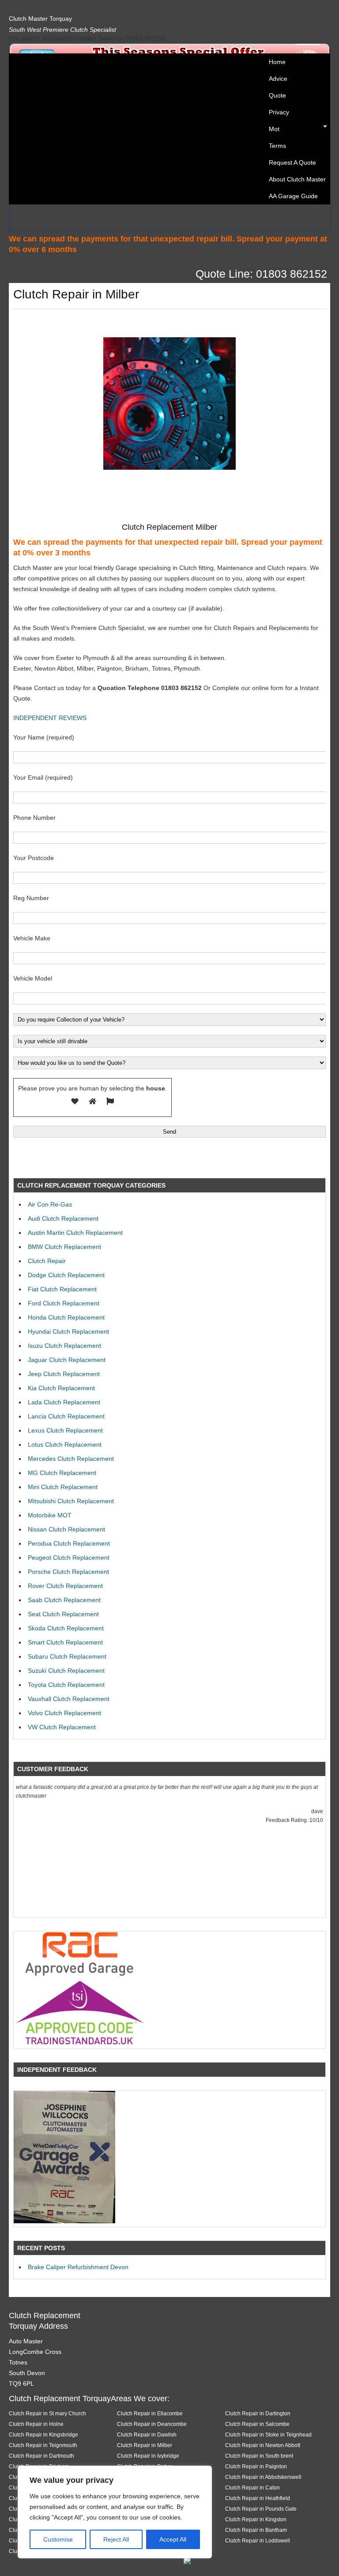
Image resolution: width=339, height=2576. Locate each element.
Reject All (116, 2539)
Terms (277, 146)
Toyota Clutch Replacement (66, 1685)
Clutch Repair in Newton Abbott (263, 2445)
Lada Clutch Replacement (64, 1402)
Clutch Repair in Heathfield (258, 2498)
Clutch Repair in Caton (252, 2487)
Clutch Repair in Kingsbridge (43, 2435)
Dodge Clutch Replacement (66, 1275)
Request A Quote (292, 162)
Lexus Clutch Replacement (65, 1430)
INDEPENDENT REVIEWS (50, 718)
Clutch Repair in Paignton (256, 2466)
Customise (58, 2539)
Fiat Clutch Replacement (62, 1289)
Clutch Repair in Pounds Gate (261, 2509)
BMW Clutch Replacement (64, 1247)
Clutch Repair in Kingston (256, 2519)
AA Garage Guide (293, 196)
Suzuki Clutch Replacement (66, 1671)
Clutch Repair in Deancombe (152, 2424)
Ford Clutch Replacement (64, 1303)
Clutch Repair (47, 1261)
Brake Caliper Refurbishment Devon (78, 2267)
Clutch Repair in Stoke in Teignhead (268, 2435)
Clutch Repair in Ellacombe (150, 2413)
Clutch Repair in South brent (259, 2456)
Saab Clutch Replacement (64, 1600)
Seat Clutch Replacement (63, 1614)
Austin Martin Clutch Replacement (75, 1233)
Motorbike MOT (50, 1515)
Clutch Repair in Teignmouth (43, 2445)
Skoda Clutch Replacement (66, 1628)
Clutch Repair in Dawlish (147, 2435)
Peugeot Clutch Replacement (69, 1558)
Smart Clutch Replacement (65, 1642)
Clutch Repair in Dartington (258, 2413)
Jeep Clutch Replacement (64, 1374)
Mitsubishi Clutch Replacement (71, 1501)
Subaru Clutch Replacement (67, 1656)
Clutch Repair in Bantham (256, 2530)
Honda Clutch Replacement (66, 1317)
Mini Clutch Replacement (63, 1487)
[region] (115, 2512)
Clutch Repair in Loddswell (258, 2540)
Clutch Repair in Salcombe (257, 2424)
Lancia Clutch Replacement (66, 1416)
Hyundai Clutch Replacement (68, 1331)
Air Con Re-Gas (50, 1204)
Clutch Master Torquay (40, 19)
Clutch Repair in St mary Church (47, 2413)
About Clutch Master (297, 179)
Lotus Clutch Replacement (65, 1445)
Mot (272, 129)
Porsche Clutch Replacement (68, 1572)
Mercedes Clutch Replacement (71, 1459)
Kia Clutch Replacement (61, 1388)
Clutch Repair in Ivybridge (148, 2456)
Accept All (173, 2539)
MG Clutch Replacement (62, 1473)
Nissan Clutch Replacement (66, 1529)
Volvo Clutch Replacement (64, 1713)
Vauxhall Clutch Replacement (69, 1699)
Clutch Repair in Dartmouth (41, 2456)
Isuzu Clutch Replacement (64, 1346)
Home (277, 62)
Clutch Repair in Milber (145, 2445)
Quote (277, 95)
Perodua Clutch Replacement (69, 1543)
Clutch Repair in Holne (36, 2424)
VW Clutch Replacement (62, 1727)
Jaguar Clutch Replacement (67, 1360)
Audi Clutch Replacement (63, 1218)
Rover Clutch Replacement (65, 1586)
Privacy (279, 112)
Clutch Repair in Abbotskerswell (263, 2477)
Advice (278, 79)
